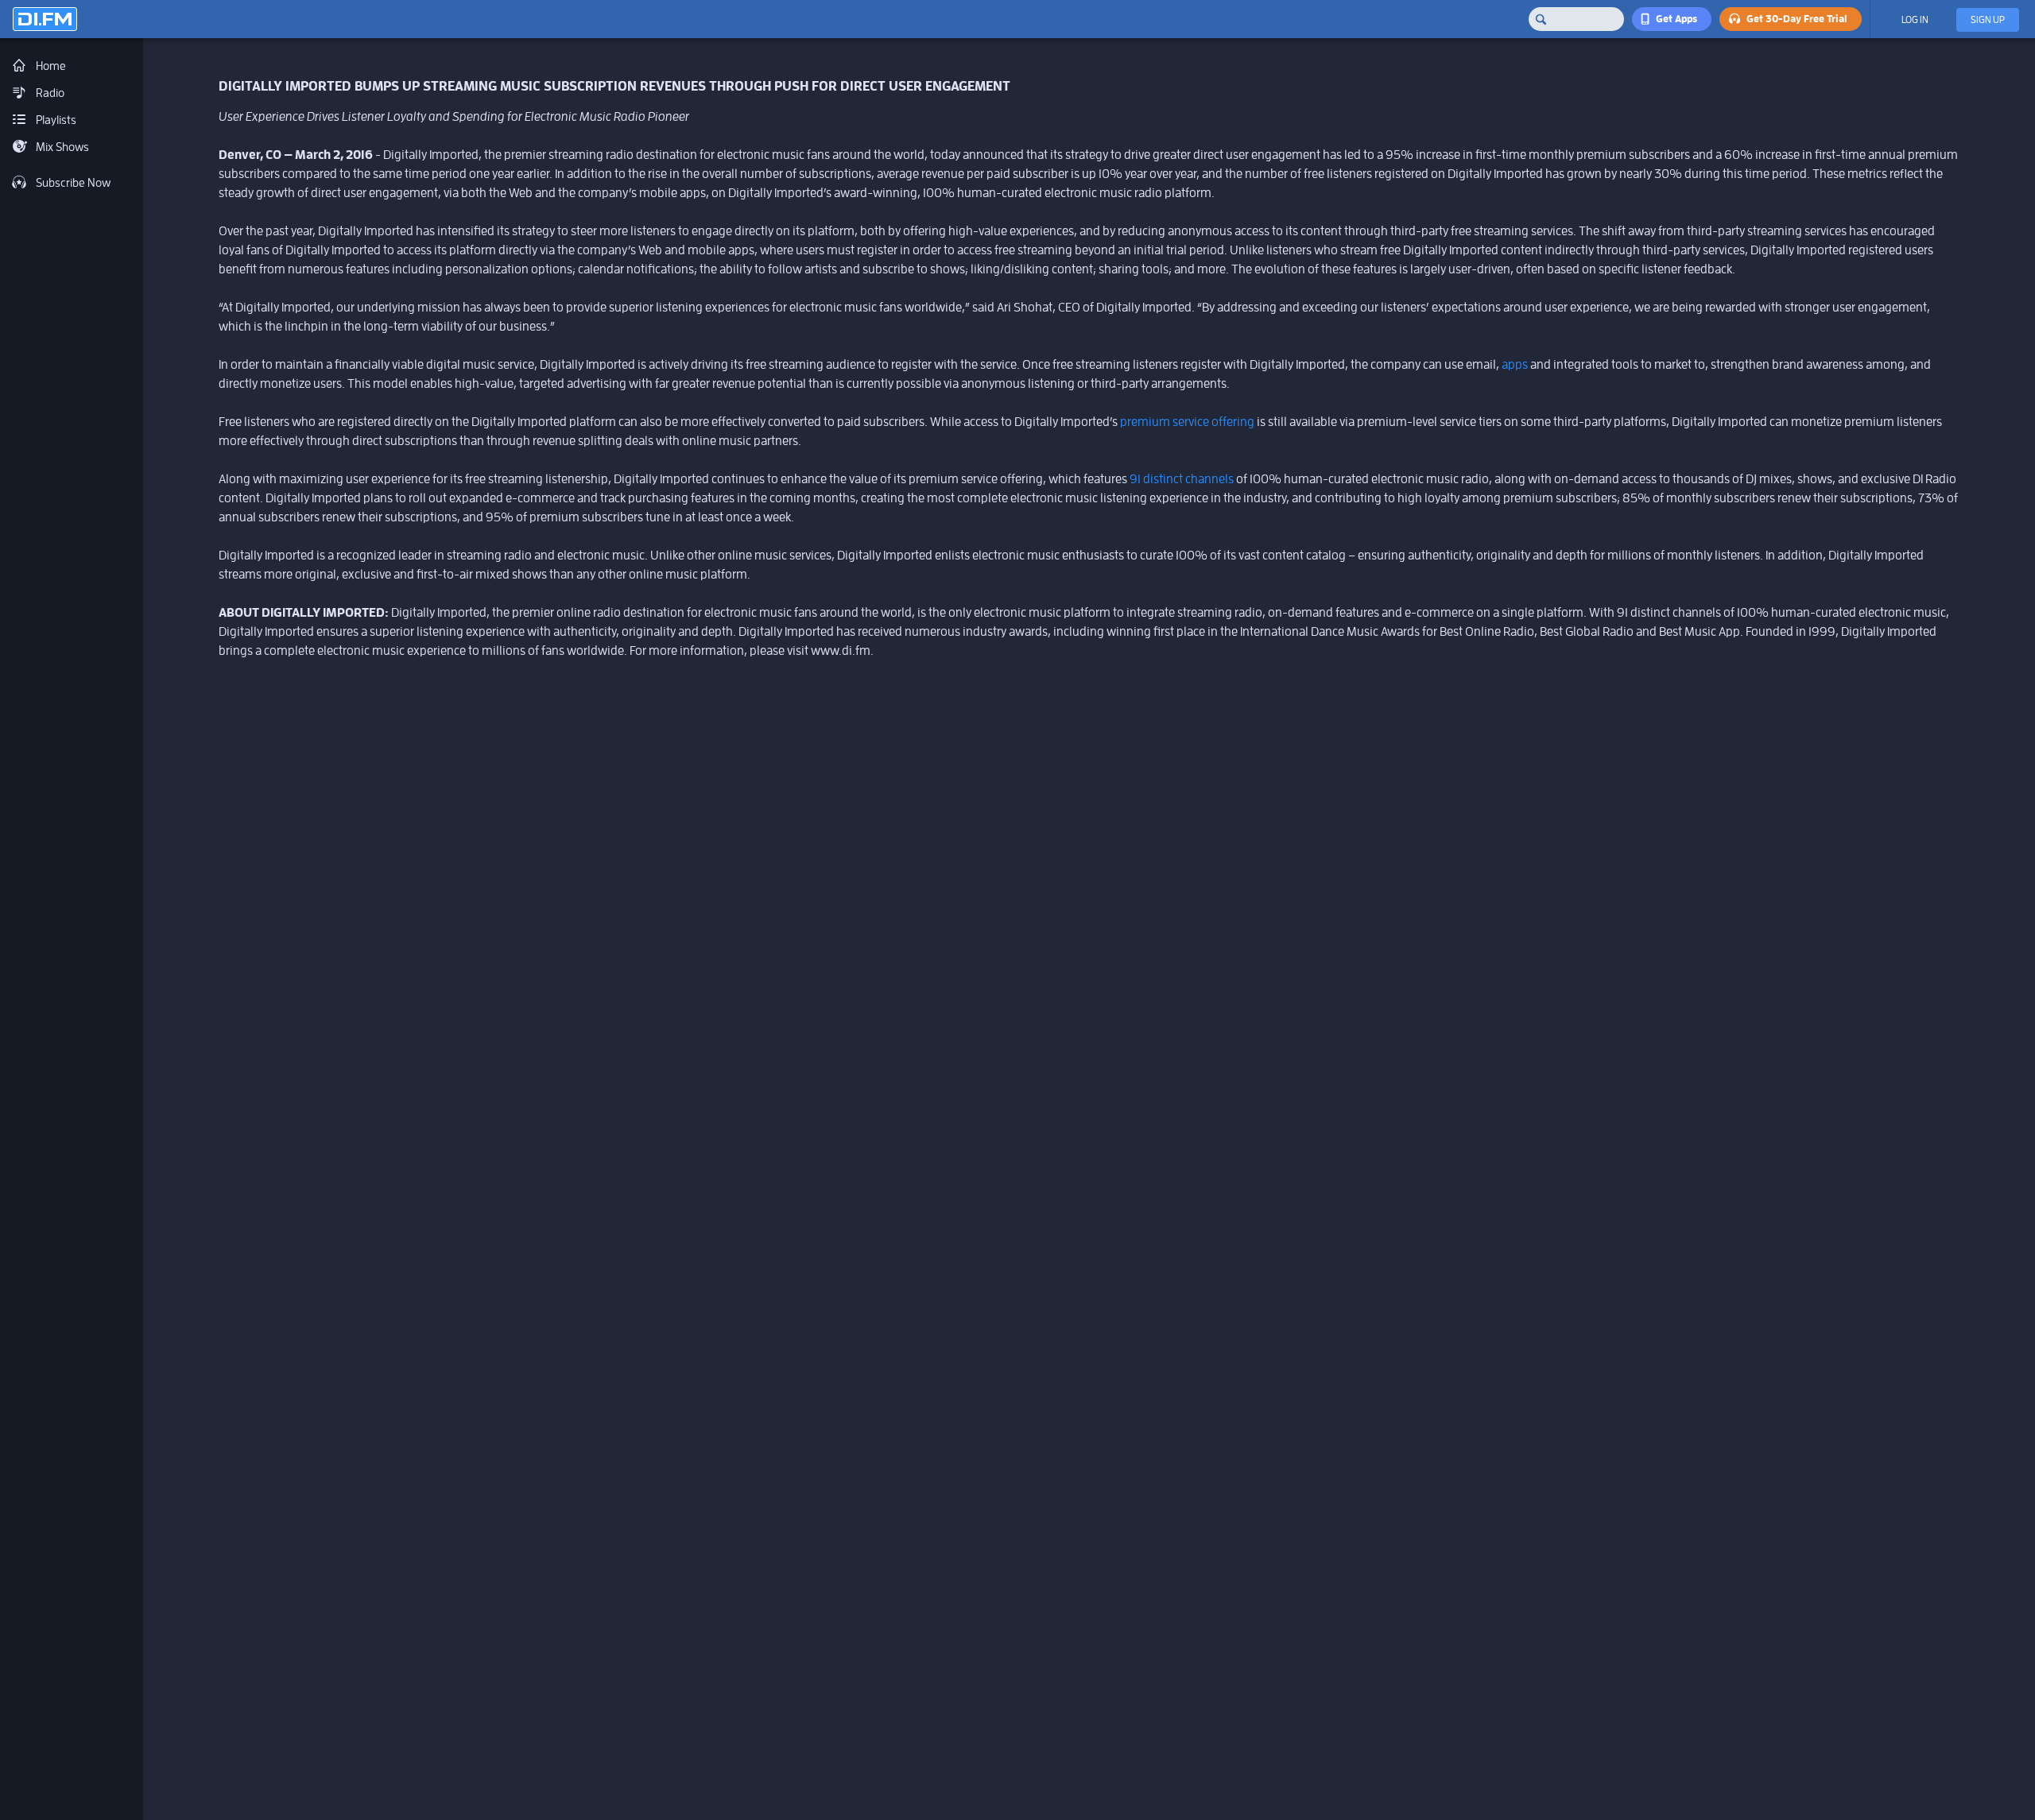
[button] (1672, 19)
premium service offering (1187, 422)
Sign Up (1988, 20)
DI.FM (45, 19)
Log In (1915, 20)
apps (1515, 364)
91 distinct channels (1182, 479)
